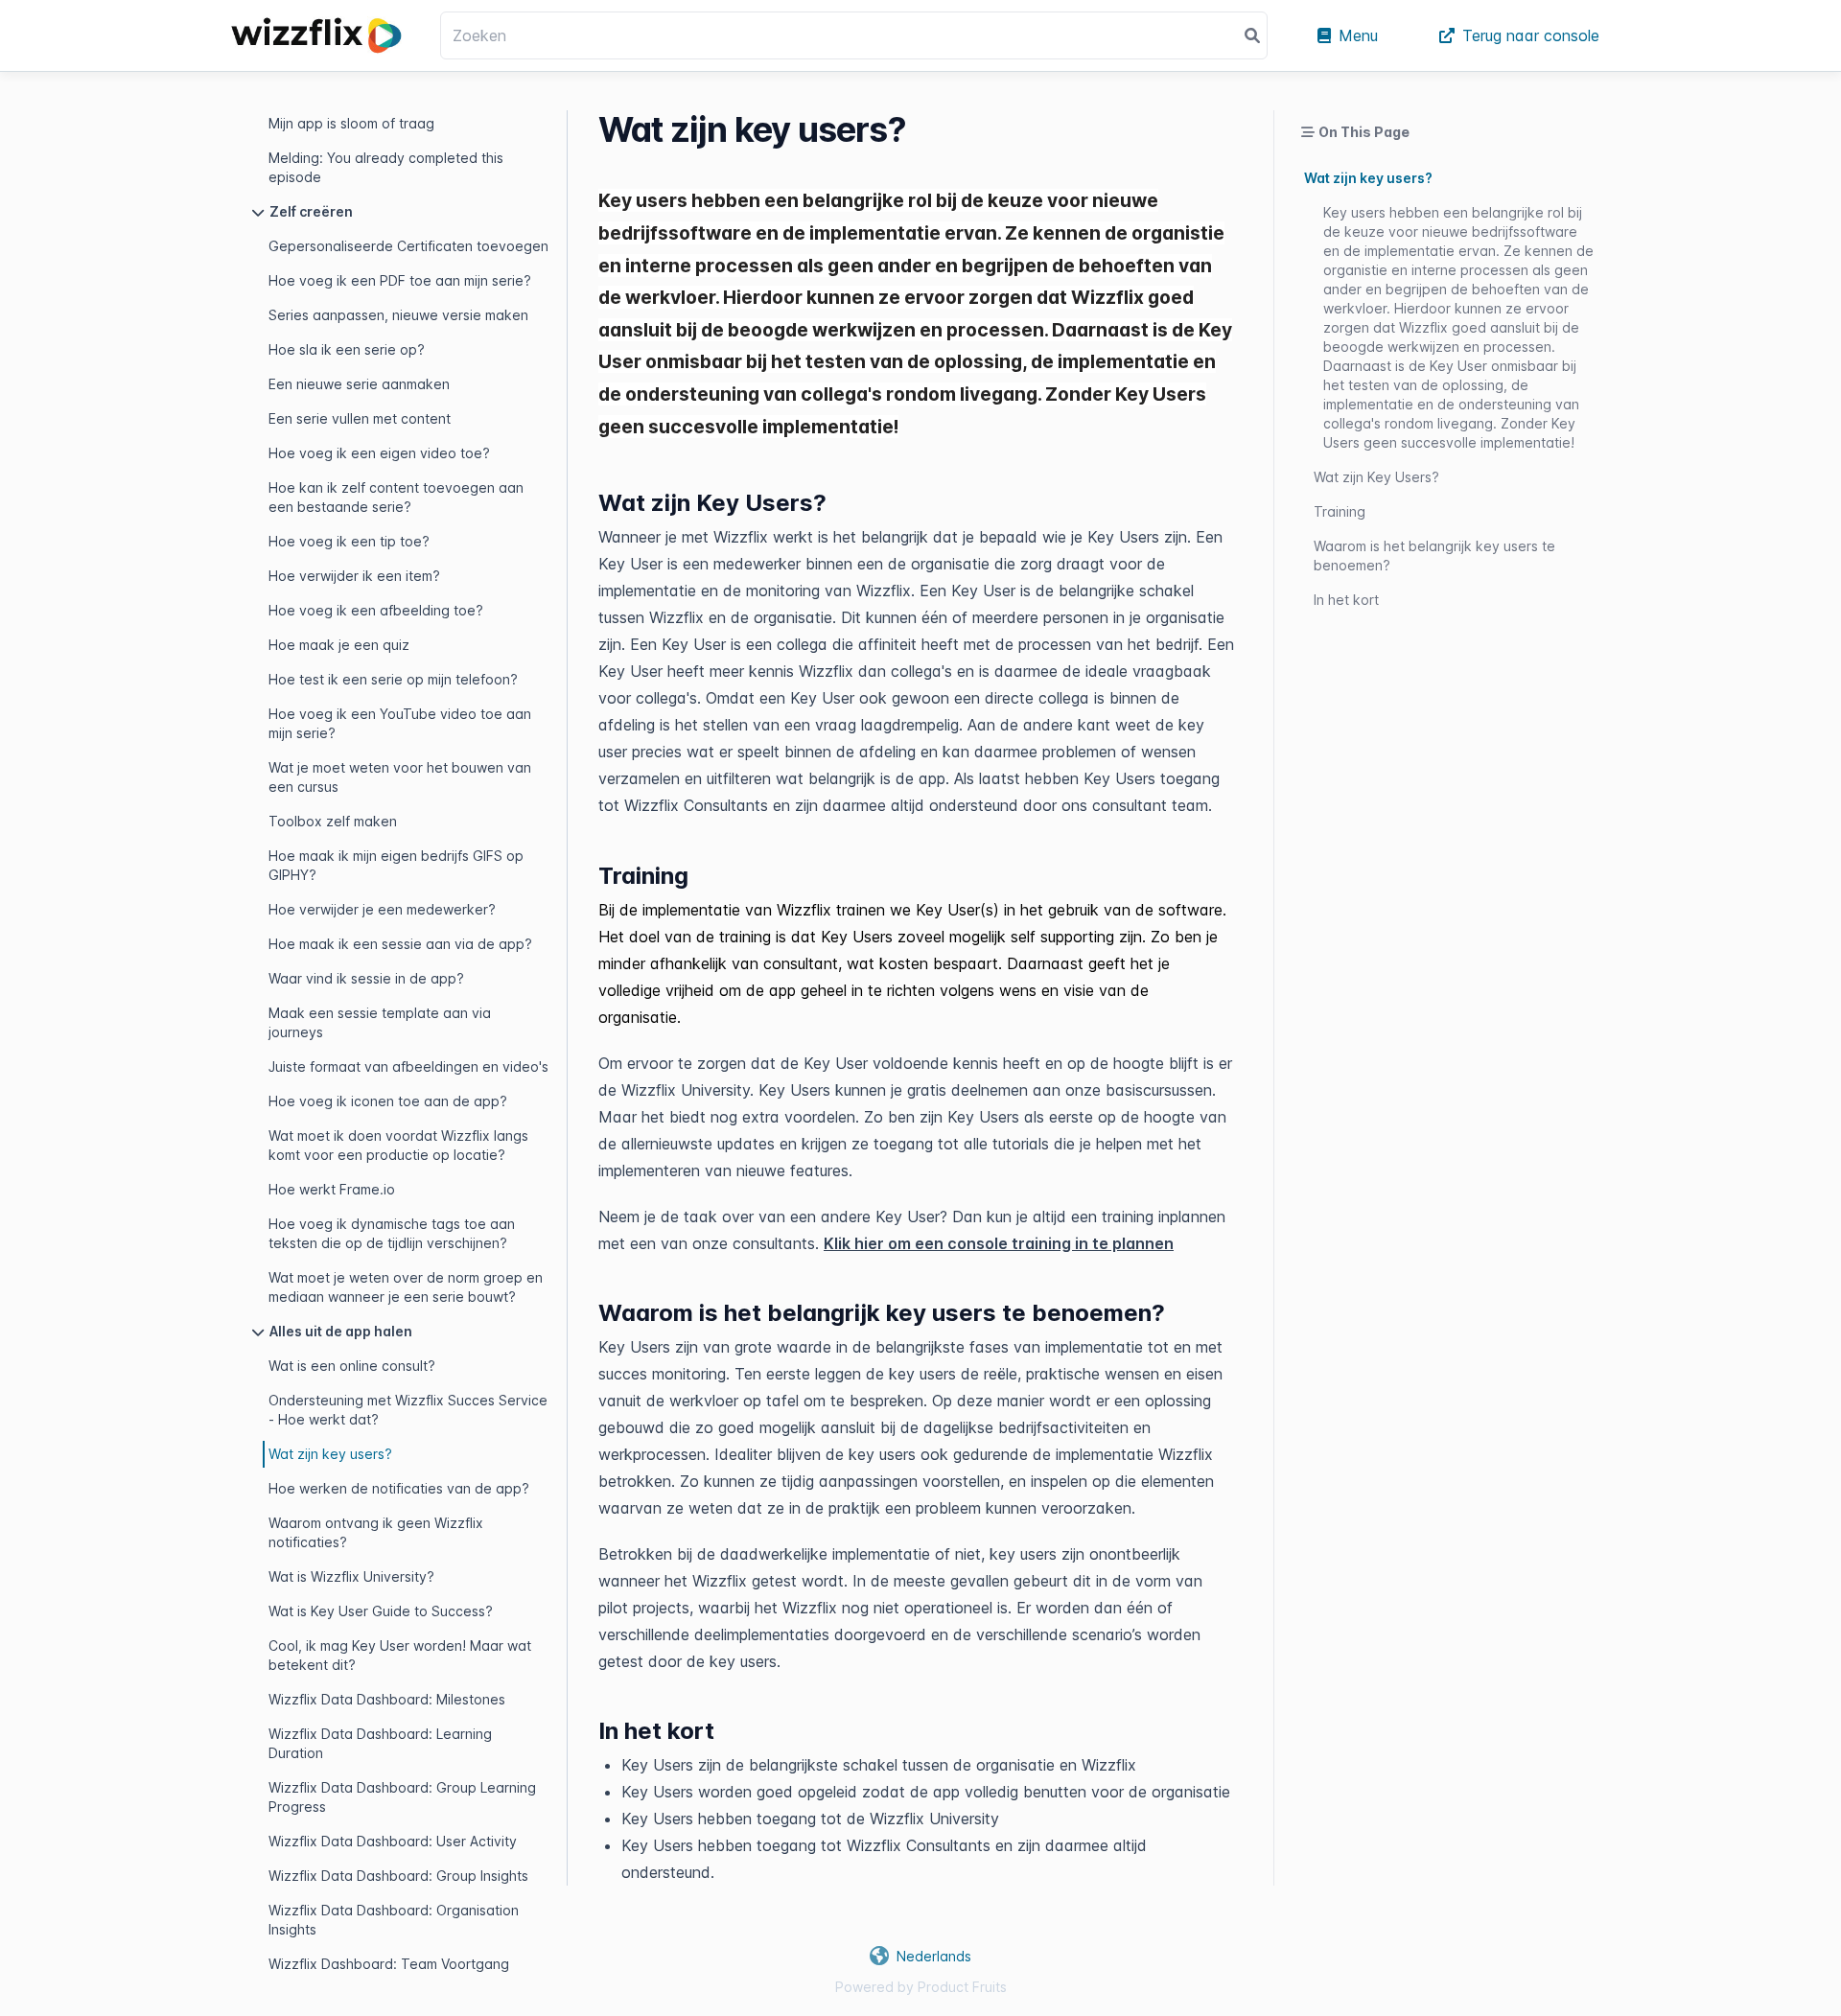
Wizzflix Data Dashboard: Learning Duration (380, 1743)
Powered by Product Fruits (921, 1987)
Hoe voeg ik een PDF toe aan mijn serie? (400, 280)
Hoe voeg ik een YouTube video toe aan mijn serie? (400, 723)
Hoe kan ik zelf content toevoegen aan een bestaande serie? (396, 497)
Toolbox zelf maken (333, 821)
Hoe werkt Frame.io (332, 1189)
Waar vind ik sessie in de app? (366, 978)
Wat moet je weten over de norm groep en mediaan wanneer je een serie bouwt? (406, 1287)
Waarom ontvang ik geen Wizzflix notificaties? (376, 1532)
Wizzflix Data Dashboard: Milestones (387, 1699)
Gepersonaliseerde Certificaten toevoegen (408, 246)
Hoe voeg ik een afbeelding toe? (376, 610)
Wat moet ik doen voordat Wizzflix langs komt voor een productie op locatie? (398, 1145)
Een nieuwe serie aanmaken (359, 384)
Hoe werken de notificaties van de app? (399, 1488)
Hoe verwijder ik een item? (354, 576)
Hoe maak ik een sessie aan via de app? (400, 944)
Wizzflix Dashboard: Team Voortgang (389, 1964)
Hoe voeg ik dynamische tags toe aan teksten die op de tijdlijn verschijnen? (392, 1233)
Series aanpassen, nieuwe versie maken (398, 315)
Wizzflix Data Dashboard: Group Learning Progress (402, 1797)
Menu (1358, 35)
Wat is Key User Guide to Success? (381, 1611)
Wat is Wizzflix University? (351, 1576)
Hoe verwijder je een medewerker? (382, 909)
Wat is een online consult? (352, 1366)
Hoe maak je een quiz (339, 645)
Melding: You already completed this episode (386, 167)
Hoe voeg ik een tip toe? (349, 541)
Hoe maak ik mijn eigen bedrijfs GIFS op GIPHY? (396, 865)
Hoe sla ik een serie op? (347, 349)
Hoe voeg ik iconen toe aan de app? (388, 1101)
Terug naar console (1531, 35)
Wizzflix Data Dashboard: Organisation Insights (394, 1920)
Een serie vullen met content (360, 418)
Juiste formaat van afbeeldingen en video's (408, 1066)
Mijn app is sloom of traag (351, 123)
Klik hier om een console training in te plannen (999, 1243)
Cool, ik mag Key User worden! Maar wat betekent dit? (400, 1655)
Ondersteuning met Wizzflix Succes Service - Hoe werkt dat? (408, 1410)
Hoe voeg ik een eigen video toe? (379, 453)
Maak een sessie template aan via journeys (380, 1022)
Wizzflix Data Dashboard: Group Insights (398, 1876)
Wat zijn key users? (330, 1454)
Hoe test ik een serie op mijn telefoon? (393, 679)
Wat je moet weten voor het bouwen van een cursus (400, 777)
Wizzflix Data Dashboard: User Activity (393, 1841)
